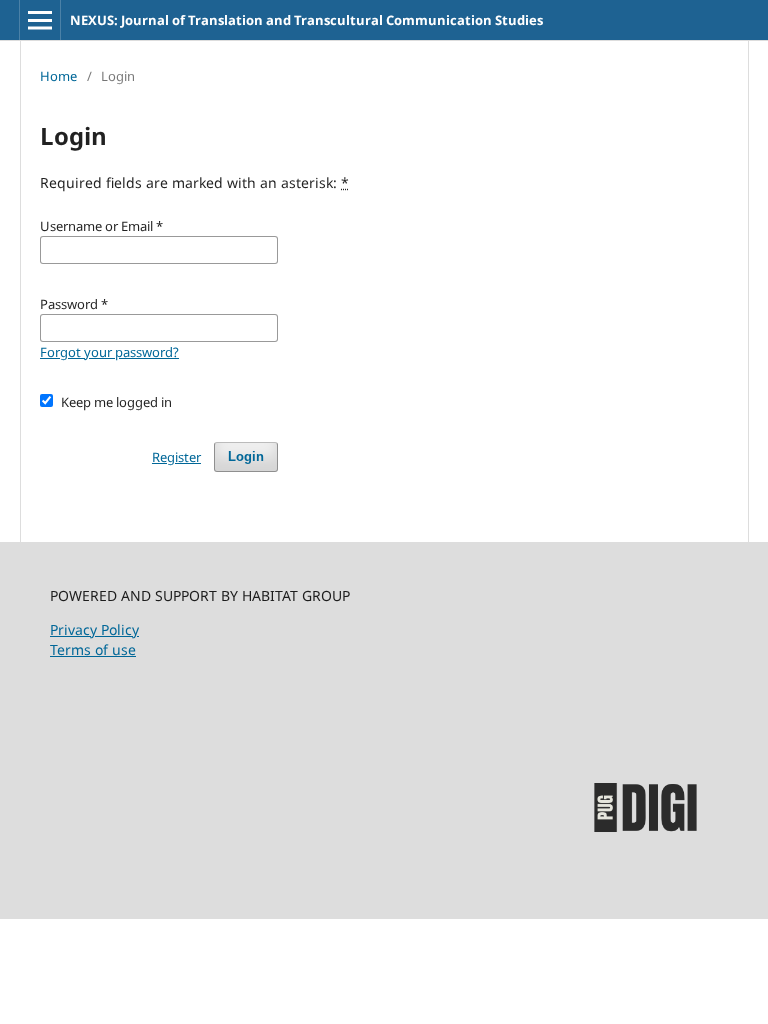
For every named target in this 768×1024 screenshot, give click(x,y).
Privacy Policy (94, 629)
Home (58, 76)
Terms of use (93, 649)
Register (176, 457)
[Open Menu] (40, 20)
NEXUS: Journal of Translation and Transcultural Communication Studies (306, 20)
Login (246, 456)
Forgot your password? (109, 352)
